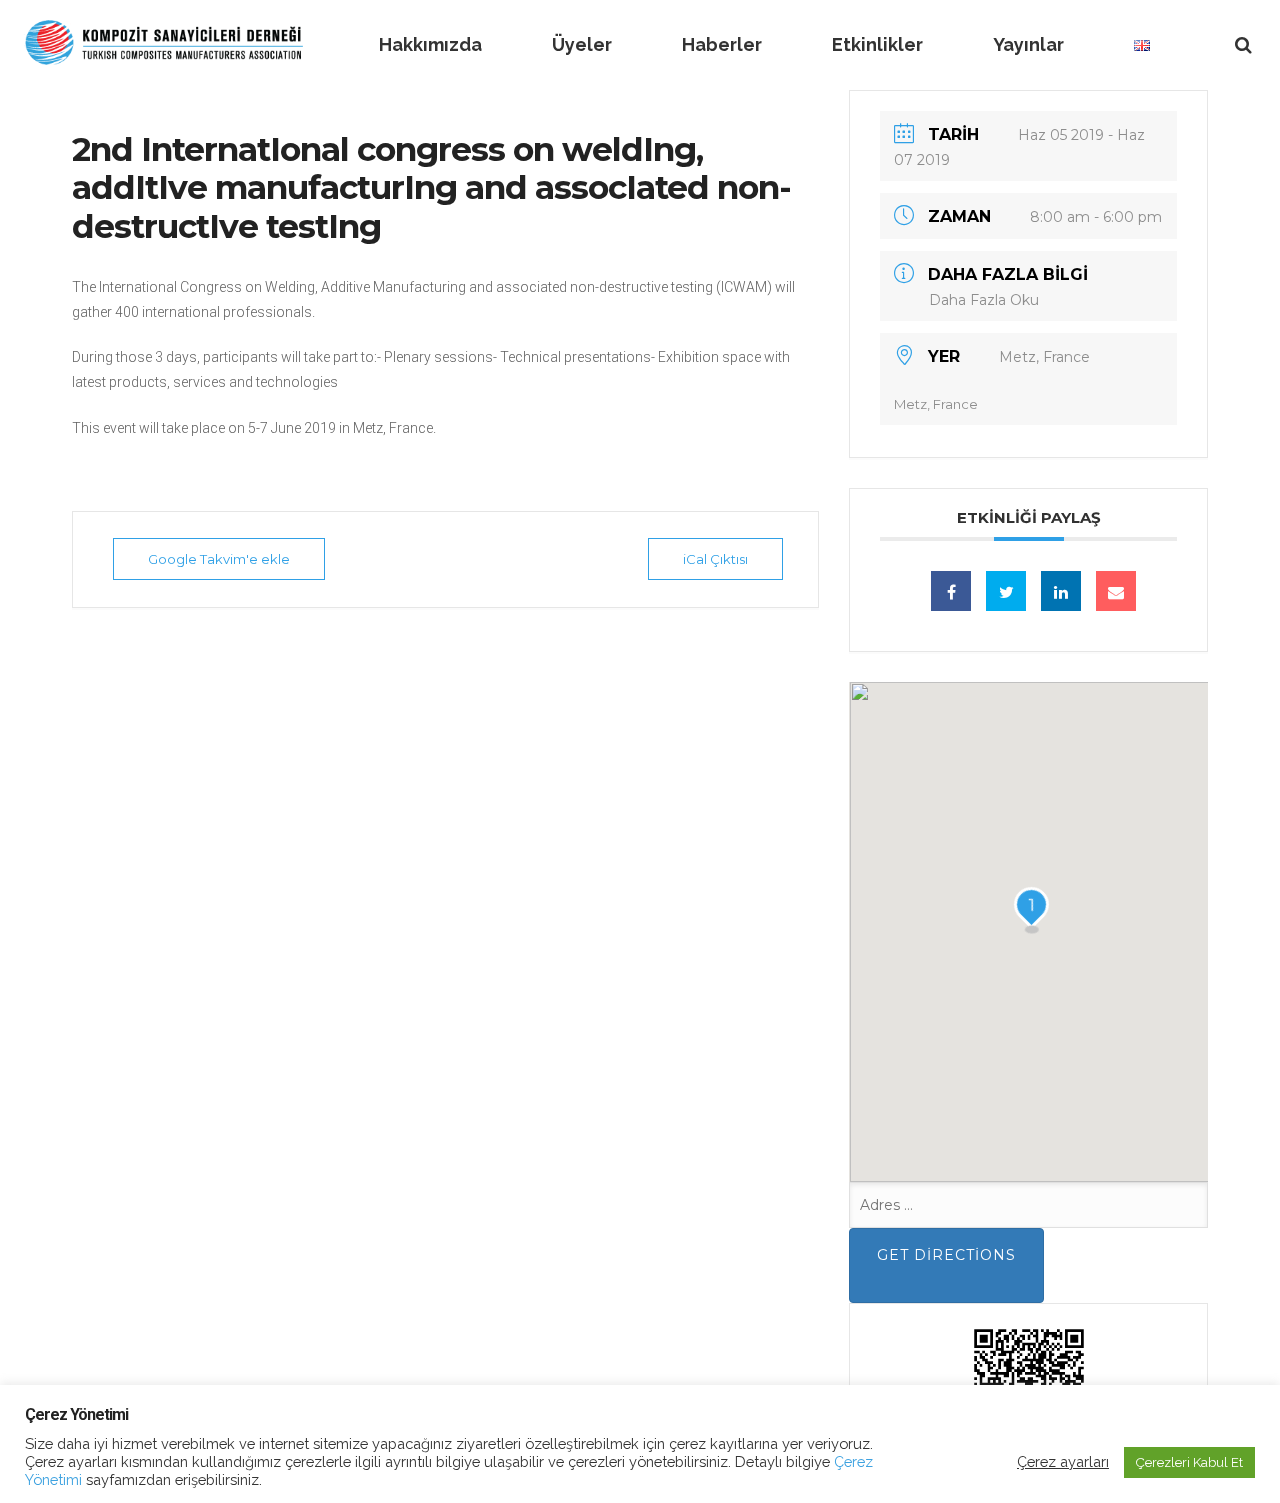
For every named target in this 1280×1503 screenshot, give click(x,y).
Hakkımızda (430, 44)
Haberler (722, 44)
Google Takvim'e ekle (219, 559)
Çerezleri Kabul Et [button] (1189, 1462)
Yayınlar (1028, 44)
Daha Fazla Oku (984, 300)
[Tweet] (1006, 591)
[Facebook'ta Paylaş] (951, 591)
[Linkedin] (1061, 591)
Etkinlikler (877, 44)
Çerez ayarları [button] (1063, 1461)
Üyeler (582, 44)
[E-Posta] (1116, 591)
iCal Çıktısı (715, 559)
